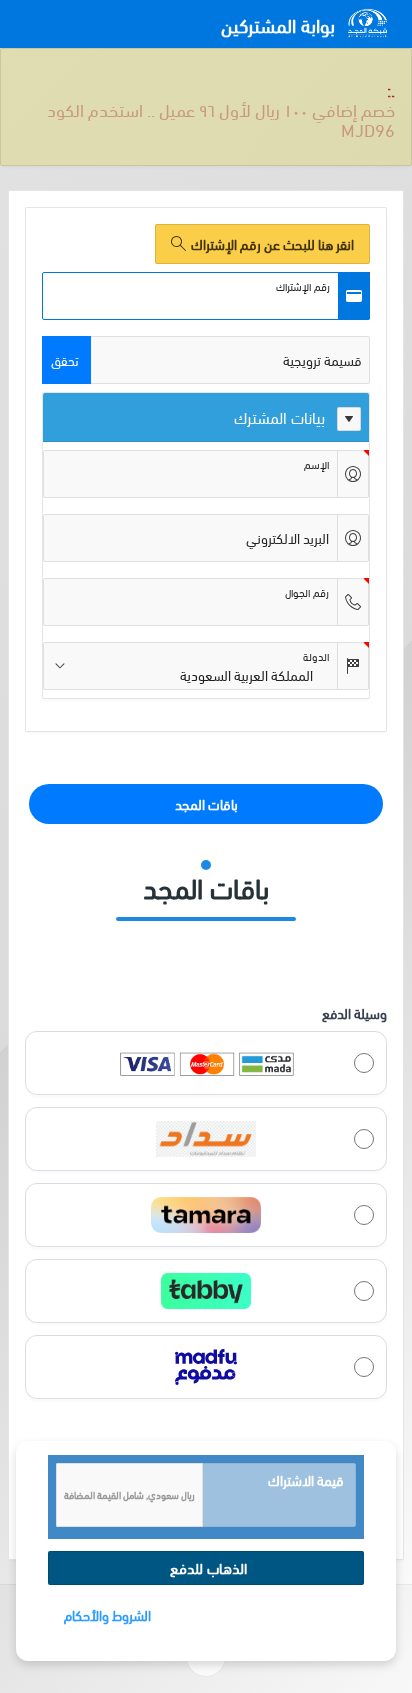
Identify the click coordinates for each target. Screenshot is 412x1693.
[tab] (206, 764)
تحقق (65, 320)
